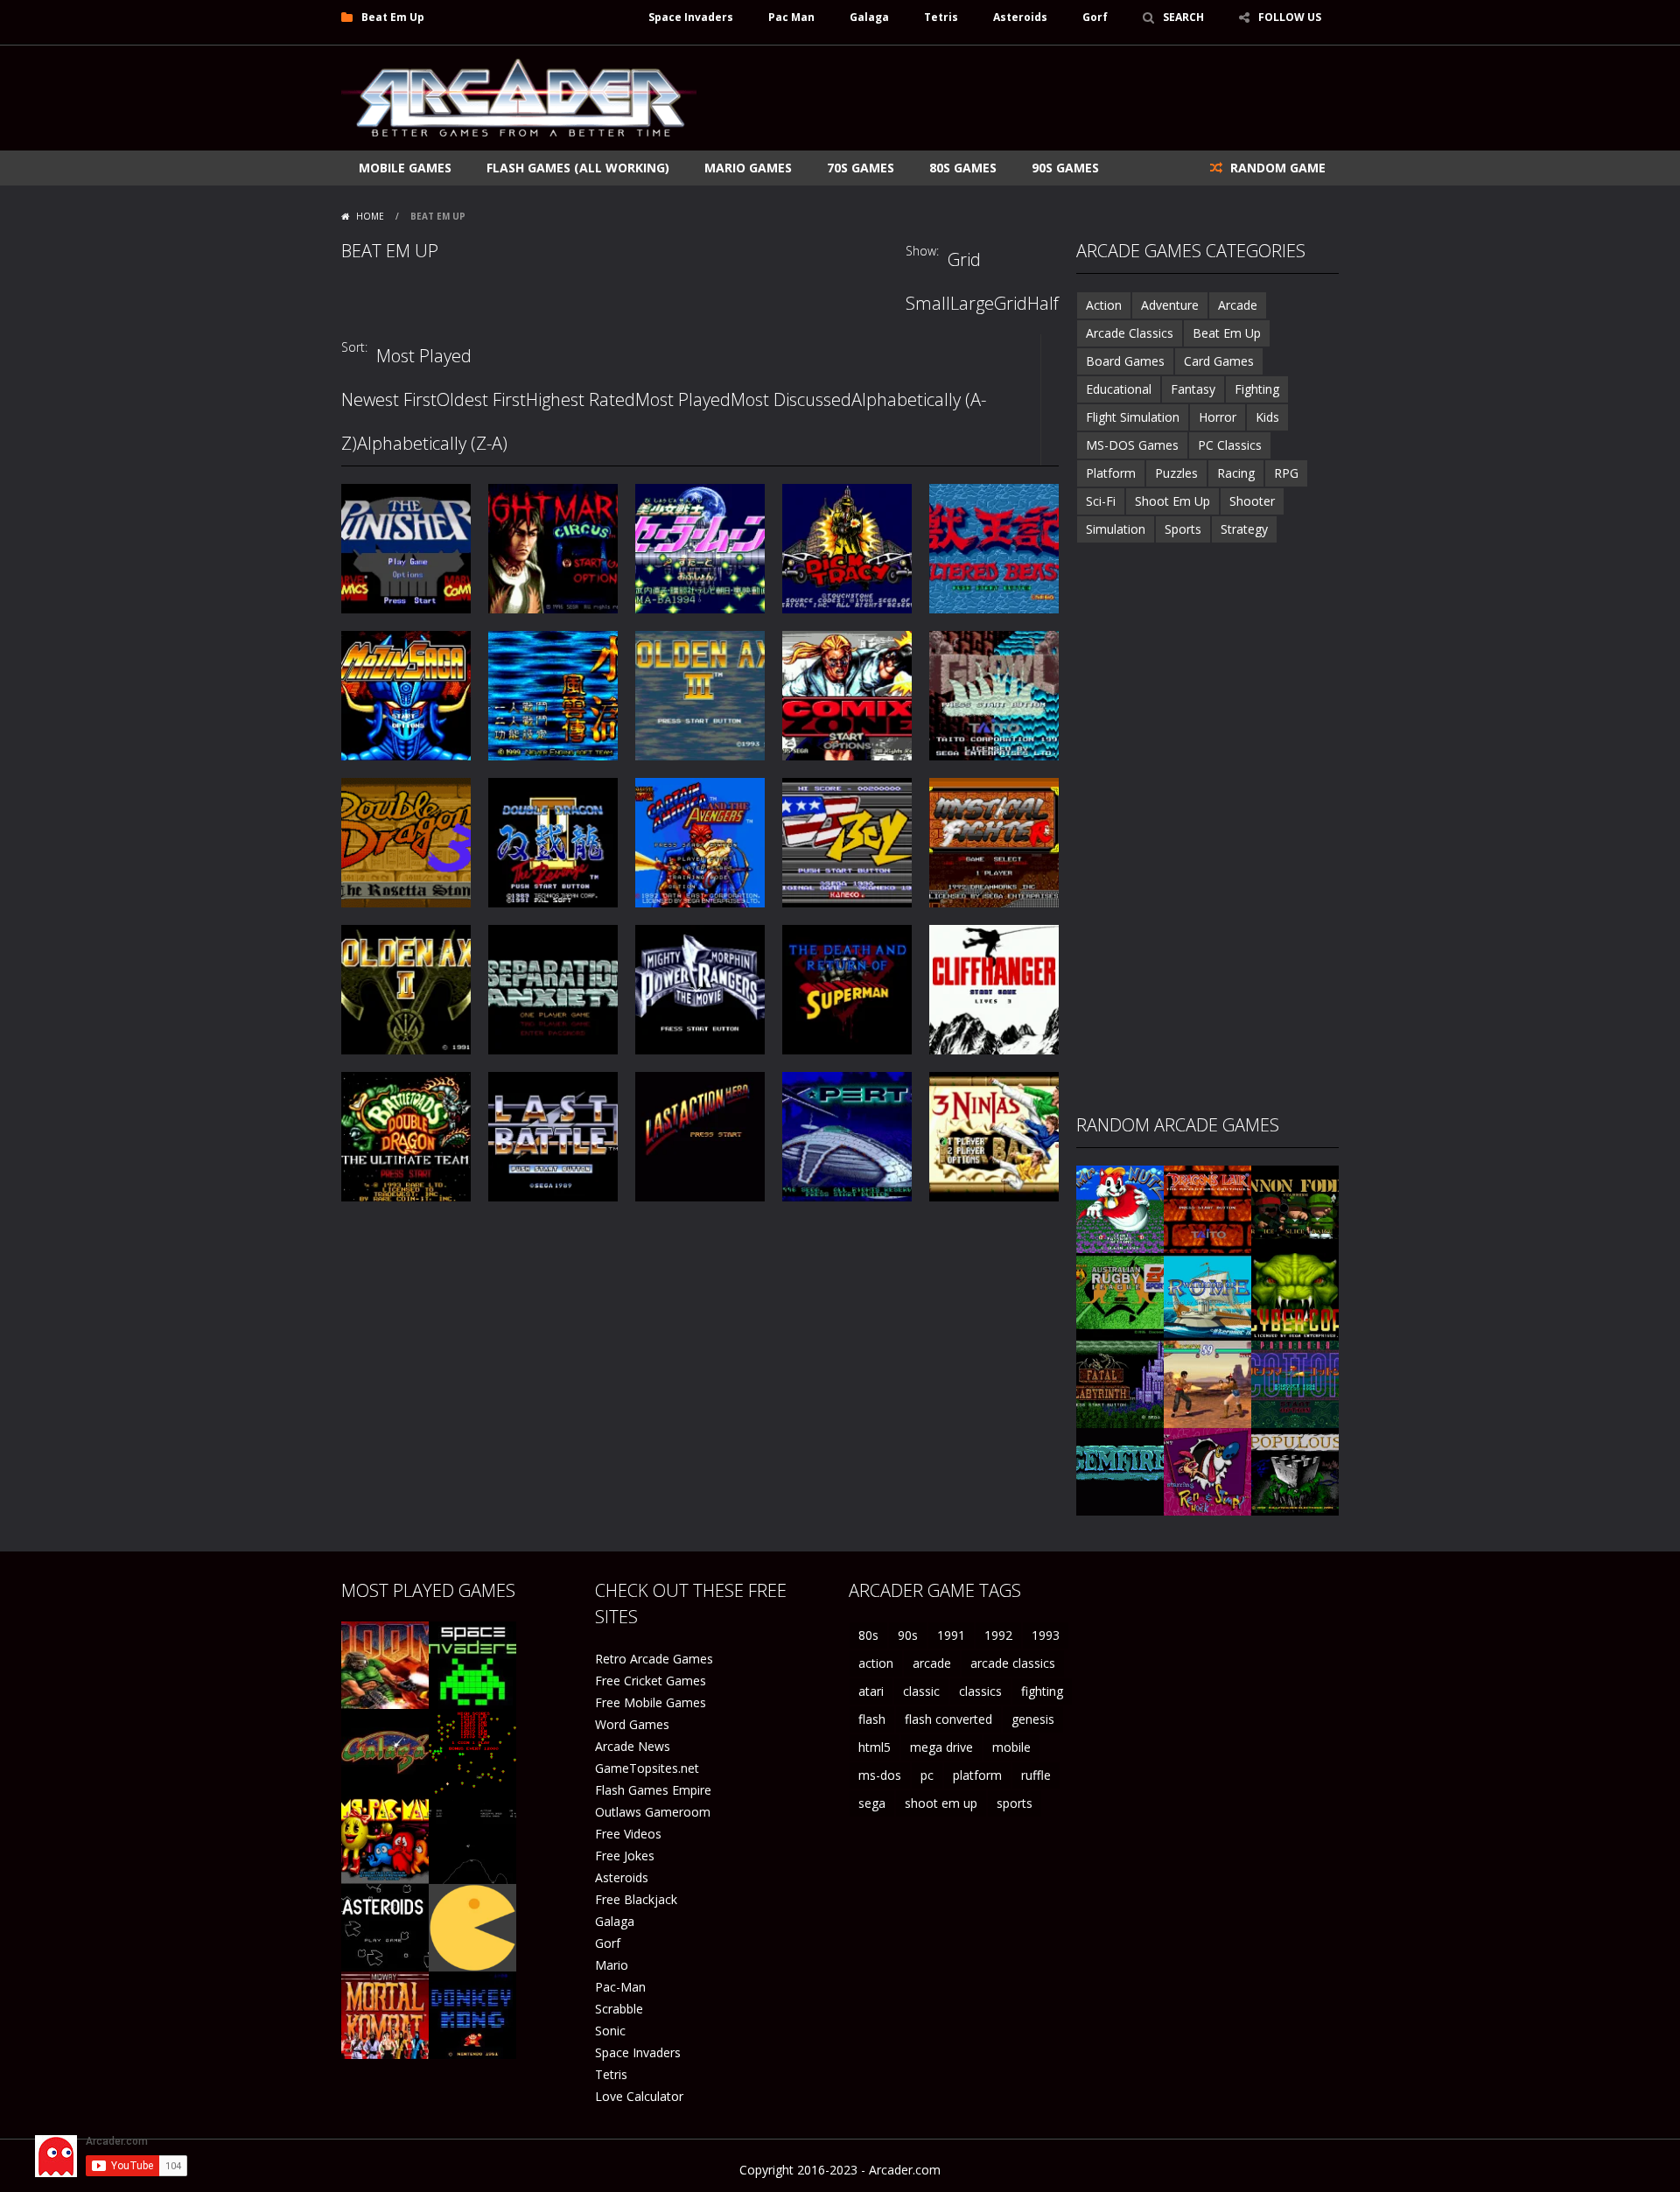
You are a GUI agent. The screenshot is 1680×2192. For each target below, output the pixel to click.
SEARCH (1183, 17)
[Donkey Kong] (472, 2014)
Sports (1183, 529)
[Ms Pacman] (385, 1839)
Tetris (941, 17)
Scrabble (619, 2009)
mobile (1011, 1747)
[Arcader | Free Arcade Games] (519, 96)
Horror (1218, 417)
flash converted (948, 1719)
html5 (875, 1747)
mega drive (941, 1747)
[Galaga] (385, 1751)
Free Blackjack (636, 1899)
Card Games (1219, 361)
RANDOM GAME (1276, 168)
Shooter (1252, 501)
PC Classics (1230, 445)
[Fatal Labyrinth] (1120, 1383)
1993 (1046, 1635)
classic (921, 1691)
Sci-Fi (1101, 501)
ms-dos (880, 1775)
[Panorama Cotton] (1295, 1383)
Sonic (610, 2031)
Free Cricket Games (651, 1681)
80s (868, 1635)
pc (927, 1775)
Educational (1119, 389)
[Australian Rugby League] (1120, 1296)
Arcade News (633, 1746)
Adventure (1170, 305)
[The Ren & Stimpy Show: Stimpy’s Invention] (1207, 1471)
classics (980, 1691)
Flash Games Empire (653, 1790)
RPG (1286, 473)
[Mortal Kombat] (385, 2014)
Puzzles (1176, 473)
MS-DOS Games (1132, 445)
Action (1104, 305)
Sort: (354, 347)
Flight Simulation (1133, 417)
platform (977, 1775)
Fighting (1257, 389)
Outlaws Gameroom (653, 1812)
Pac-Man (620, 1987)
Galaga (869, 17)
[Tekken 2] (1207, 1383)
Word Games (632, 1724)
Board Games (1125, 361)
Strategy (1244, 529)
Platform (1111, 473)
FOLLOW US (1290, 17)
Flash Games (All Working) (578, 168)
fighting (1042, 1691)
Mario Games (748, 168)
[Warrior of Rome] (1207, 1296)
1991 (951, 1635)
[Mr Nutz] (1120, 1208)
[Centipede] (472, 1751)
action (876, 1663)
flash (872, 1719)
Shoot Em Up (1172, 501)
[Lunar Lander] (472, 1839)
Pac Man (791, 17)
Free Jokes (625, 1856)
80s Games (963, 168)
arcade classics (1013, 1663)
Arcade (1238, 305)
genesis (1033, 1719)
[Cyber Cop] (1295, 1296)
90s (908, 1635)
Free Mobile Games (651, 1702)
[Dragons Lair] (1207, 1208)
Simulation (1116, 529)
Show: (922, 251)
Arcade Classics (1130, 333)
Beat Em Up (1227, 333)
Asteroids (1020, 17)
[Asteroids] (385, 1926)
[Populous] (1295, 1471)
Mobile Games (405, 168)
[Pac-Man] (472, 1926)
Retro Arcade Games (654, 1659)
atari (871, 1691)
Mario (612, 1965)
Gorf (1095, 17)
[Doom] (385, 1664)
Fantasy (1193, 389)
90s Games (1065, 168)
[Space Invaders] (472, 1664)
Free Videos (628, 1834)
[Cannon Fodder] (1295, 1208)
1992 (998, 1635)
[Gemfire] (1120, 1471)
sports (1015, 1803)
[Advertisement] (1020, 98)
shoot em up (941, 1803)
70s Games (861, 168)
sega (872, 1803)
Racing (1236, 473)
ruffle (1036, 1775)
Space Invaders (691, 17)
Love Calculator (639, 2096)
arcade (932, 1663)
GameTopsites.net (647, 1768)
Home (370, 216)
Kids (1267, 417)
